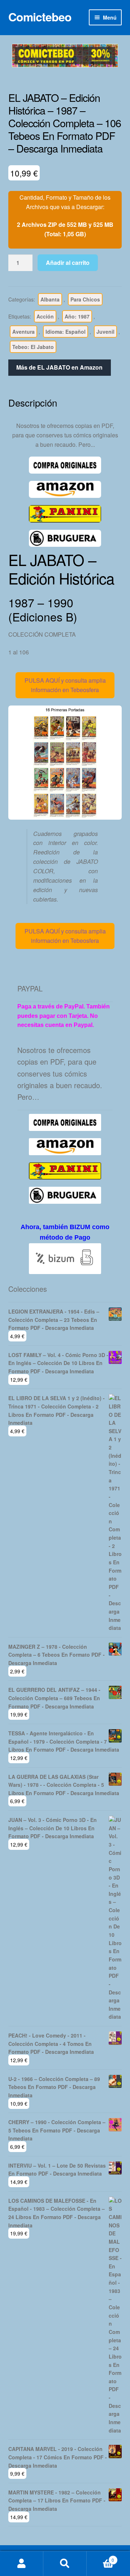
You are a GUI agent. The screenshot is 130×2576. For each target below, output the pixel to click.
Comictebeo (40, 17)
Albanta (50, 299)
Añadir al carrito (68, 263)
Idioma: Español (66, 332)
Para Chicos (85, 299)
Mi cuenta (22, 2564)
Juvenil (105, 332)
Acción (45, 316)
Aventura (23, 332)
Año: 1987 (77, 316)
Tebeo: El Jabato (33, 347)
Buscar (65, 2564)
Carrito (100, 2557)
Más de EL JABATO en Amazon (59, 367)
